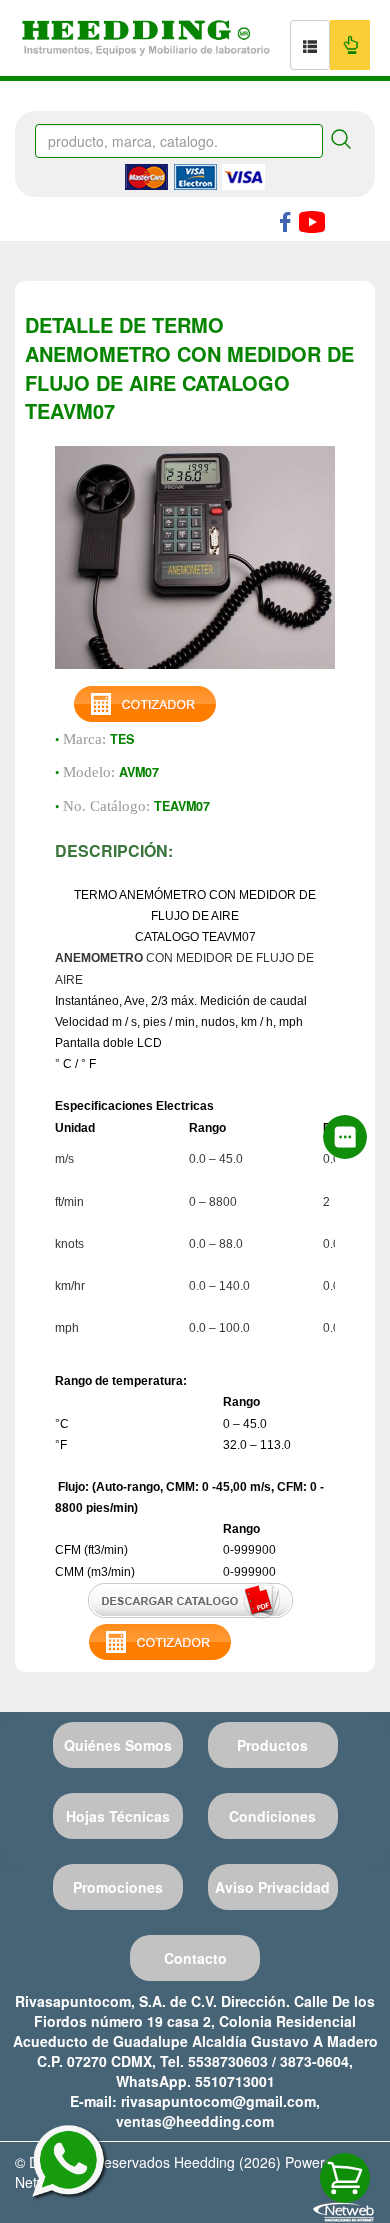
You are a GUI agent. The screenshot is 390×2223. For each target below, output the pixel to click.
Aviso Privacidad (272, 1887)
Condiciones (272, 1816)
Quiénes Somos (118, 1745)
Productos (272, 1745)
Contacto (195, 1958)
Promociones (118, 1887)
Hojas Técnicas (118, 1816)
